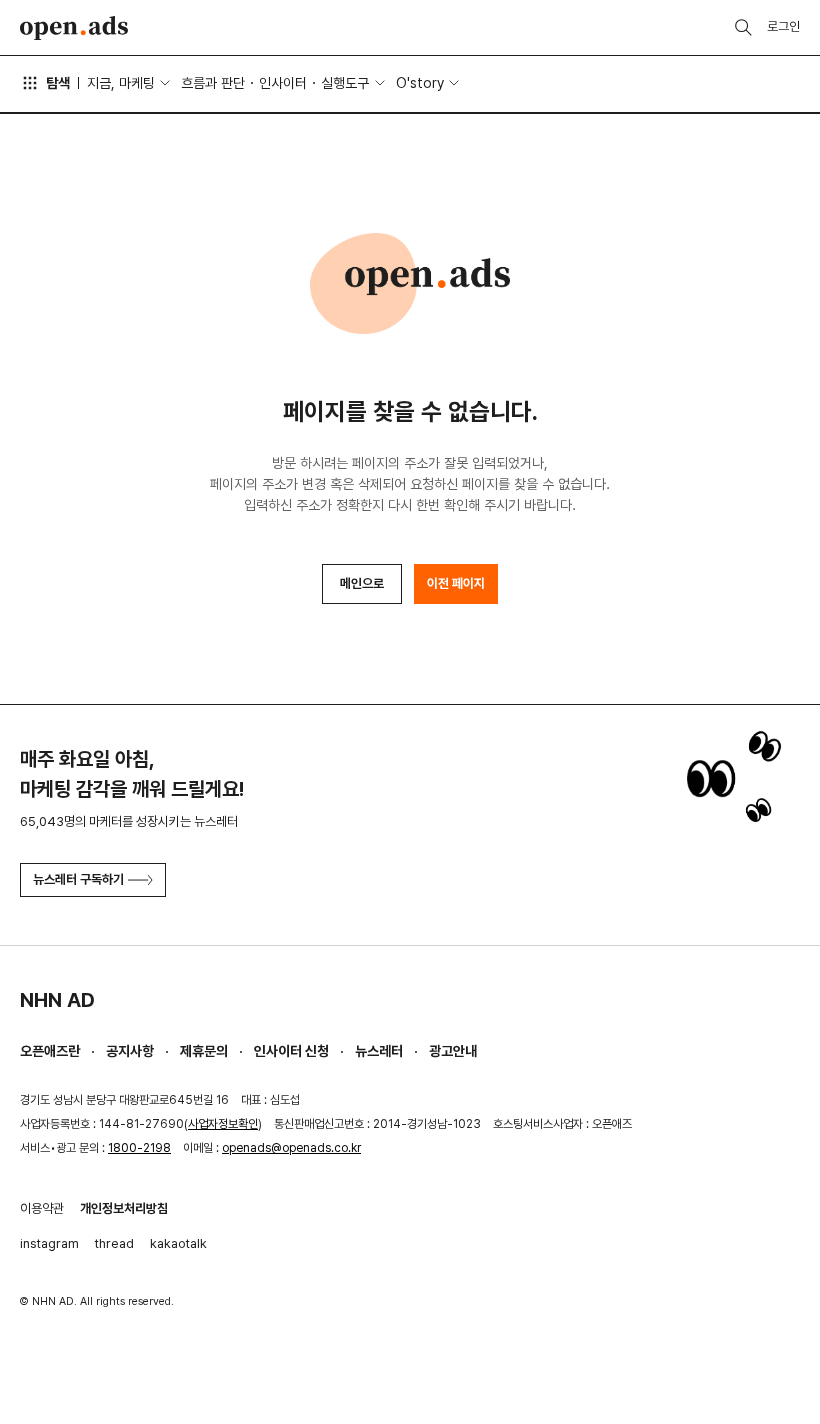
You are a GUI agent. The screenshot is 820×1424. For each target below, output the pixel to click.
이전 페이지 (456, 583)
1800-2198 (139, 1148)
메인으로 (362, 583)
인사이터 (283, 83)
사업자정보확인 (223, 1124)
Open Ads (74, 28)
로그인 (783, 26)
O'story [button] (420, 83)
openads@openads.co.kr (291, 1148)
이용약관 (42, 1208)
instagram (49, 1243)
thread (114, 1243)
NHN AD (57, 1000)
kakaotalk (178, 1243)
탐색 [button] (58, 83)
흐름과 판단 (213, 83)
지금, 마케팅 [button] (121, 83)
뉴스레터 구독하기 (78, 879)
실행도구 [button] (345, 83)
